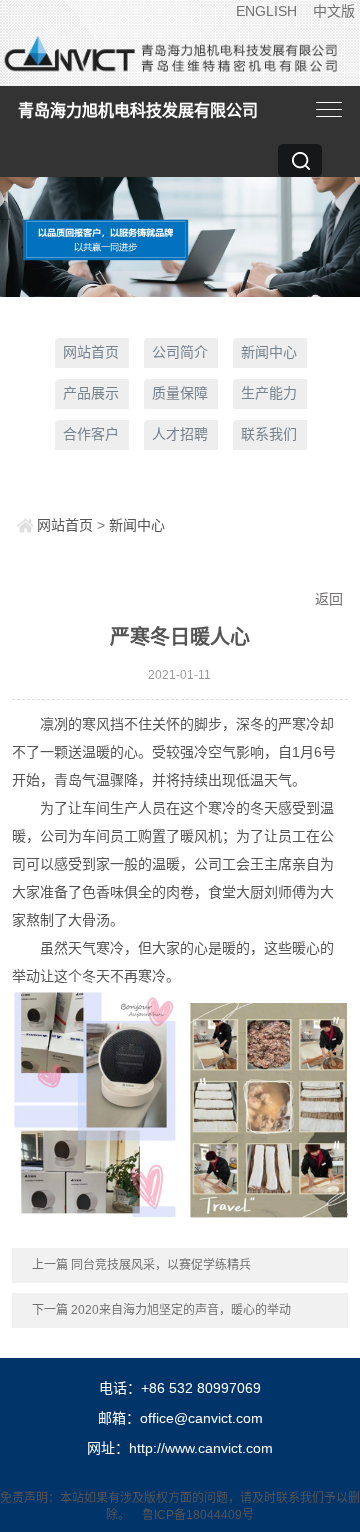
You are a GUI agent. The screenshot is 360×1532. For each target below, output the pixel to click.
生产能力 (269, 393)
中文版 (334, 11)
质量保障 (180, 393)
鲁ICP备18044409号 (198, 1515)
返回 (329, 599)
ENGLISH (266, 11)
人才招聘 (180, 434)
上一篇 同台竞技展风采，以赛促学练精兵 (141, 1265)
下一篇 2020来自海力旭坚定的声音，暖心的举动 (161, 1310)
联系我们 (269, 434)
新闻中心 (269, 352)
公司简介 (180, 352)
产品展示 (91, 393)
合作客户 (91, 434)
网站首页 (91, 352)
